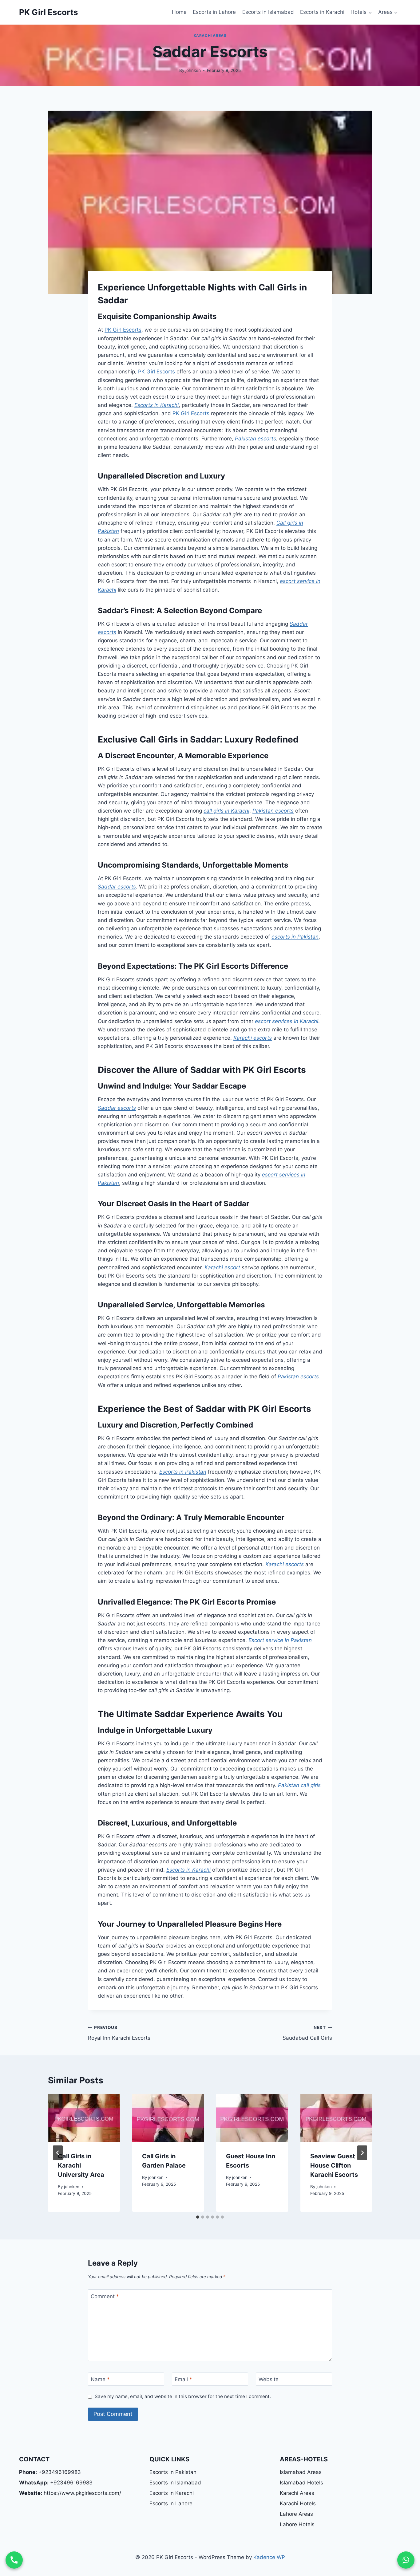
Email (183, 2379)
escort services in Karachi (287, 1021)
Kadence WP (269, 2557)
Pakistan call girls (299, 1785)
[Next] (362, 2153)
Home (179, 12)
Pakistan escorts (256, 439)
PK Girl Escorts (123, 330)
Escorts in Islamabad (268, 12)
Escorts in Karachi (322, 12)
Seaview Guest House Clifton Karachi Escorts (334, 2165)
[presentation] (84, 2118)
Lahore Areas (296, 2514)
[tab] (198, 2217)
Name (100, 2379)
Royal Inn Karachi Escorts (119, 2033)
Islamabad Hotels (301, 2483)
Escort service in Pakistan (280, 1640)
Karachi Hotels (298, 2503)
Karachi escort (222, 1267)
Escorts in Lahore (214, 12)
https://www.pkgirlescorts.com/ (70, 2493)
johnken (193, 70)
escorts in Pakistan (295, 937)
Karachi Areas (210, 35)
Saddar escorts (117, 887)
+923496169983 (50, 2472)
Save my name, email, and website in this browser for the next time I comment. (183, 2396)
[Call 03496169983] (14, 2560)
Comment (105, 2296)
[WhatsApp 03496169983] (406, 2560)
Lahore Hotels (297, 2524)
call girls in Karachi (226, 811)
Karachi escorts (253, 1038)
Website (269, 2379)
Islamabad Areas (301, 2472)
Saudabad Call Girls (307, 2033)
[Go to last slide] (58, 2153)
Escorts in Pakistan (183, 1472)
